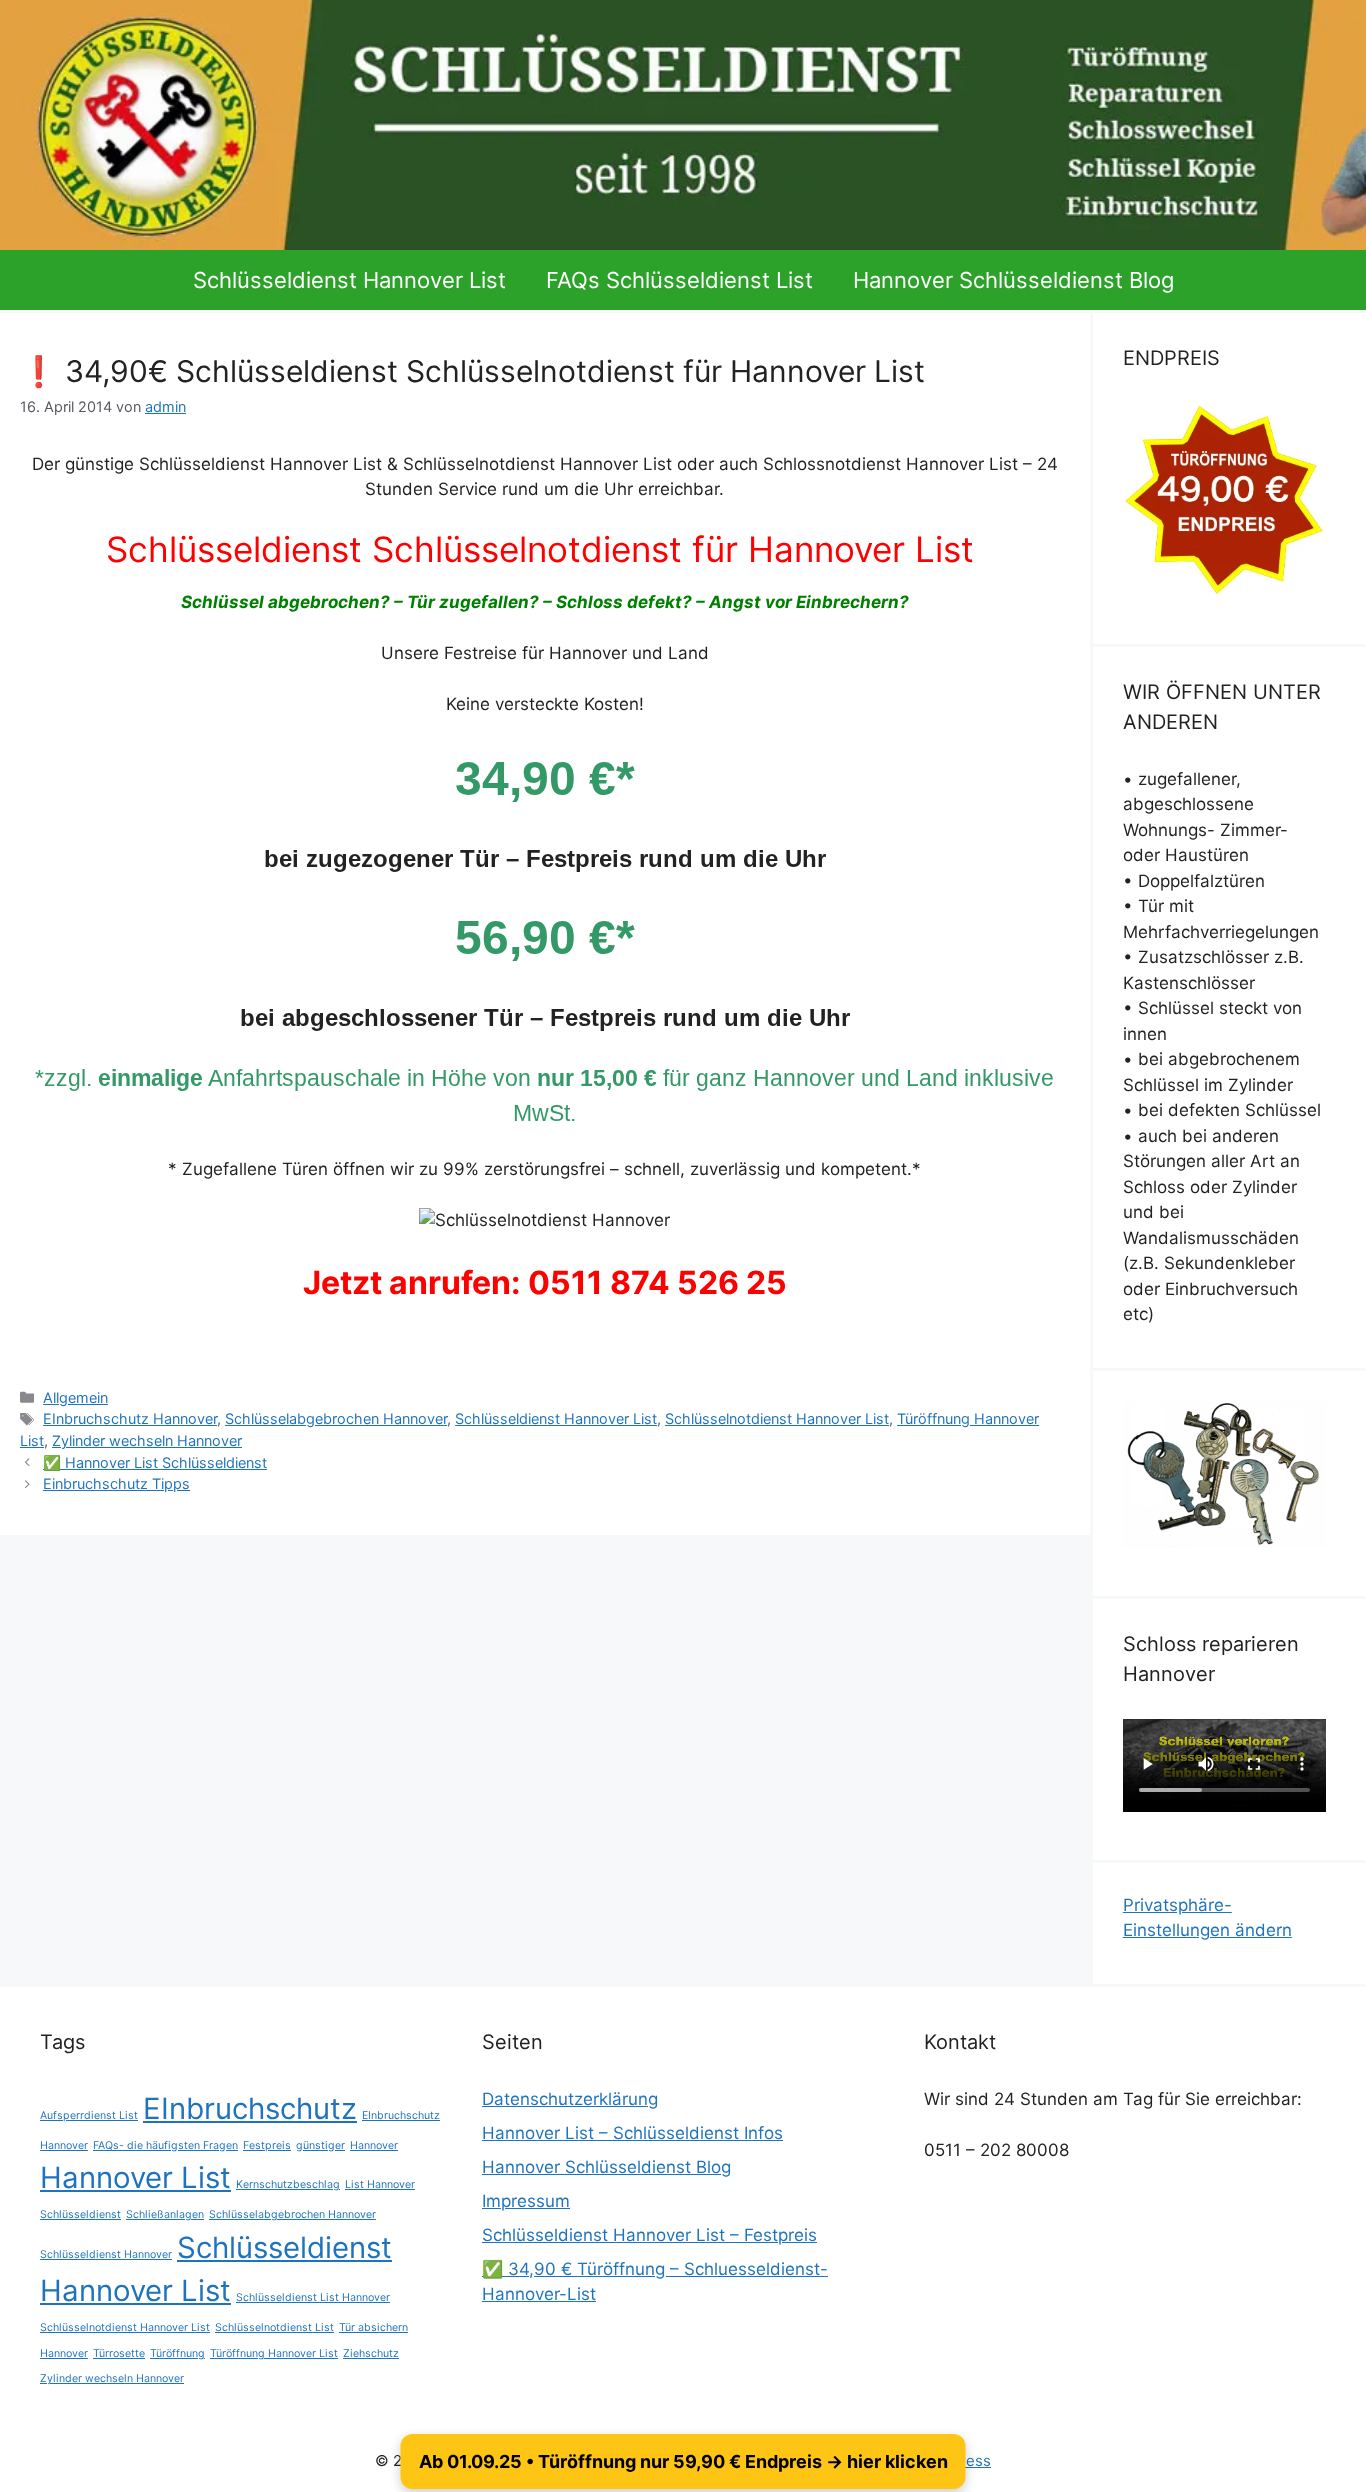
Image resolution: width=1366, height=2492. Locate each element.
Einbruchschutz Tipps (116, 1483)
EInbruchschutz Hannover (130, 1418)
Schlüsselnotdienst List (274, 2327)
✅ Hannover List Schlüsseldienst (155, 1462)
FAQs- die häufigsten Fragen (165, 2145)
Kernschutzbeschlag (288, 2184)
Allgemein (75, 1397)
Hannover (374, 2145)
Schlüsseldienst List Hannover (313, 2297)
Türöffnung (177, 2353)
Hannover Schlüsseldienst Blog (1013, 280)
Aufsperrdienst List (89, 2115)
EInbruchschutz (250, 2108)
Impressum (526, 2201)
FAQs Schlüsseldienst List (679, 280)
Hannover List (135, 2177)
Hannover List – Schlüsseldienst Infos (632, 2133)
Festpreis (267, 2145)
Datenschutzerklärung (570, 2099)
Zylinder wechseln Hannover (147, 1440)
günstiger (320, 2145)
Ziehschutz (371, 2353)
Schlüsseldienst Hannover (106, 2254)
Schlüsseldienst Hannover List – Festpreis (649, 2235)
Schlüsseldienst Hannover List (349, 280)
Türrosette (119, 2353)
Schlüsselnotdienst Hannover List (777, 1418)
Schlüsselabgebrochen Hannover (336, 1418)
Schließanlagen (165, 2214)
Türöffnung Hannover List (274, 2353)
